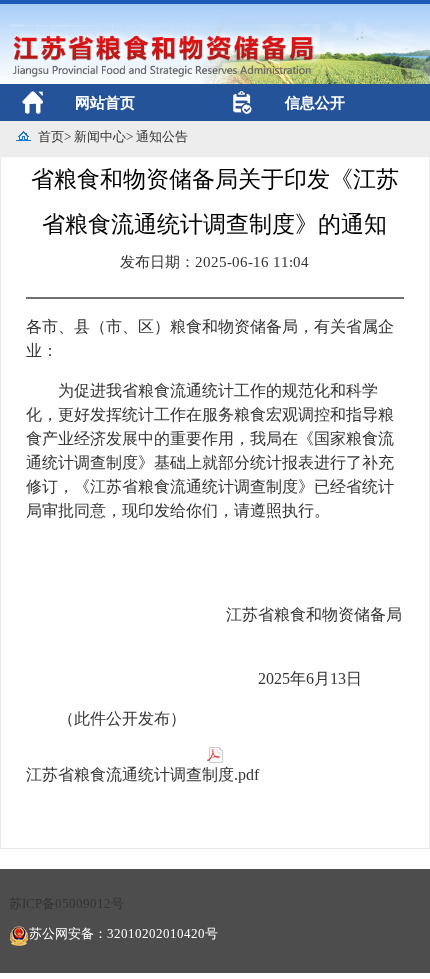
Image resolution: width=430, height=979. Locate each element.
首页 (51, 136)
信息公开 (315, 102)
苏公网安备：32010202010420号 (123, 933)
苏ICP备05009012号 (66, 903)
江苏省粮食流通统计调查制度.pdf (142, 774)
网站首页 (105, 102)
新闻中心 (100, 136)
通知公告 (162, 136)
